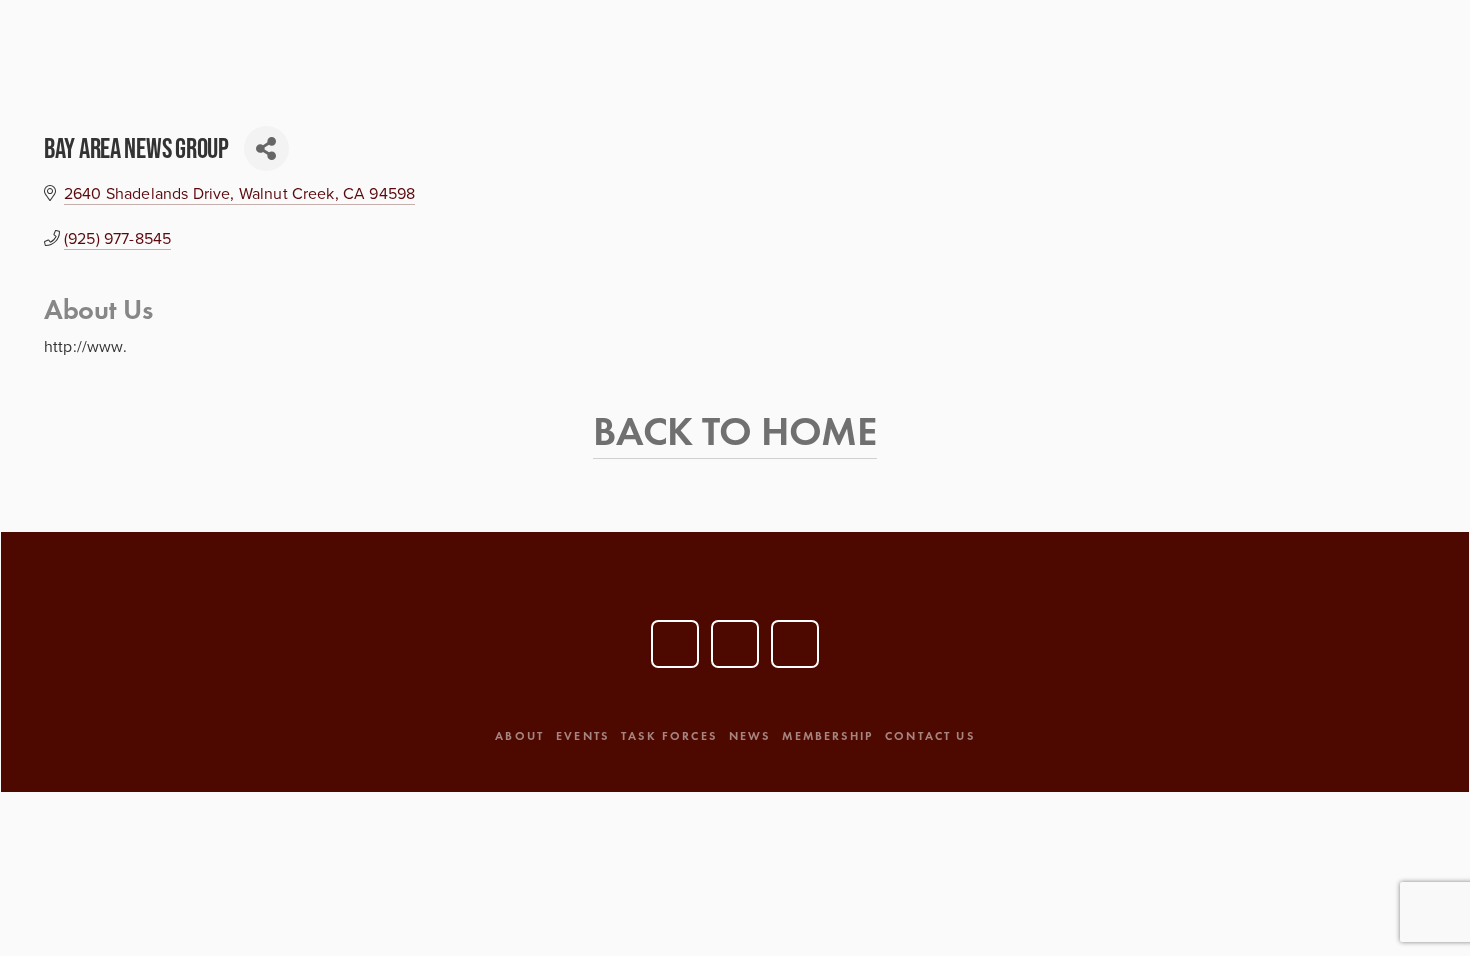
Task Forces (669, 735)
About (519, 735)
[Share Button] (266, 148)
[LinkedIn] (735, 644)
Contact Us (930, 735)
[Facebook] (795, 644)
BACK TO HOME (734, 431)
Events (582, 735)
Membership (827, 735)
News (750, 735)
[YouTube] (675, 644)
